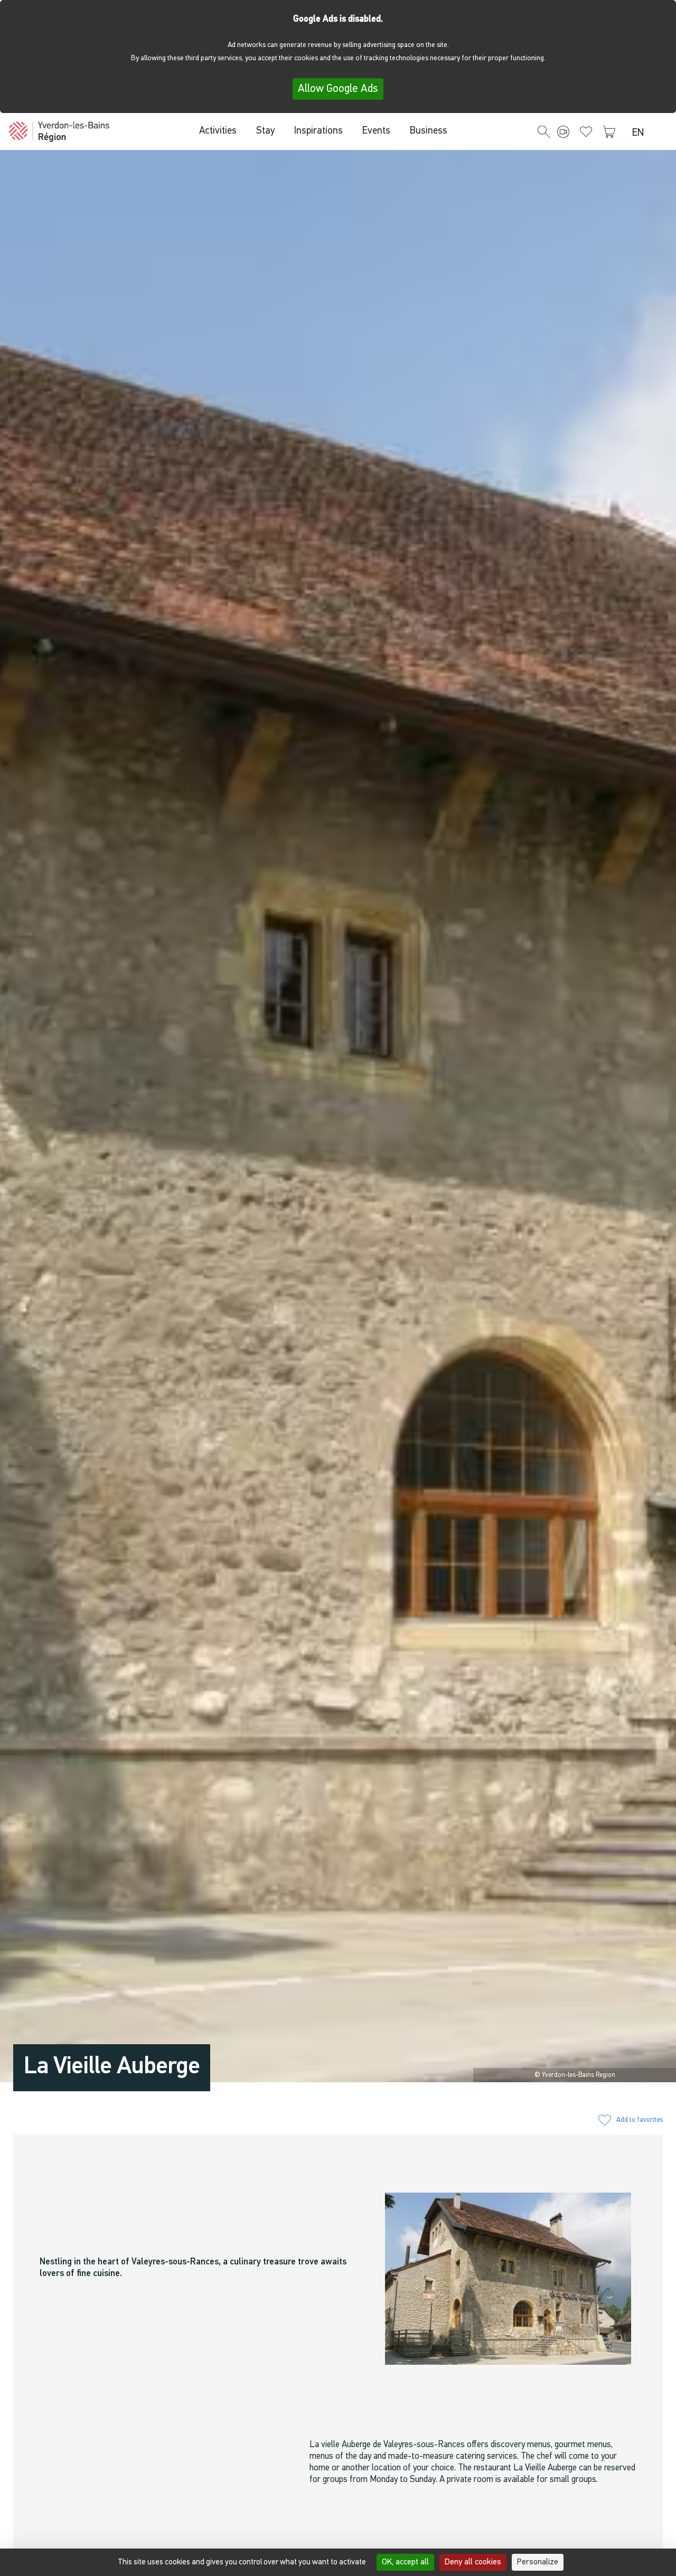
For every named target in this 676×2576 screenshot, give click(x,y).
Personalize (538, 2562)
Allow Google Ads (338, 89)
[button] (544, 133)
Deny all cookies (473, 2562)
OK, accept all (405, 2562)
